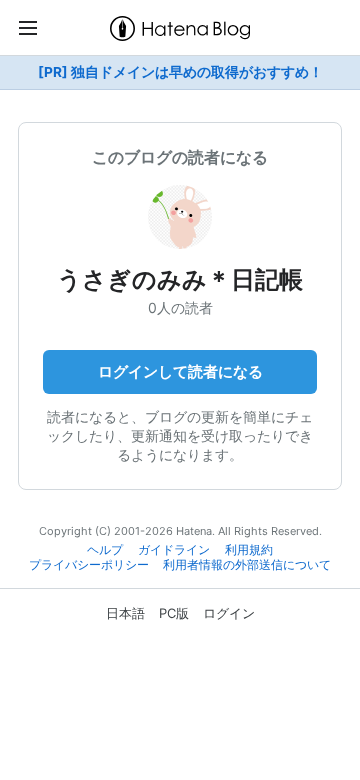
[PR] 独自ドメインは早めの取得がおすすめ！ (180, 72)
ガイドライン (174, 550)
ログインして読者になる (180, 371)
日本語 (125, 613)
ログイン (229, 613)
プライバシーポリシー (89, 565)
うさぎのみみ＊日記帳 (180, 279)
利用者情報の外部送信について (247, 565)
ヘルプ (105, 550)
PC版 (174, 613)
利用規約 (249, 550)
